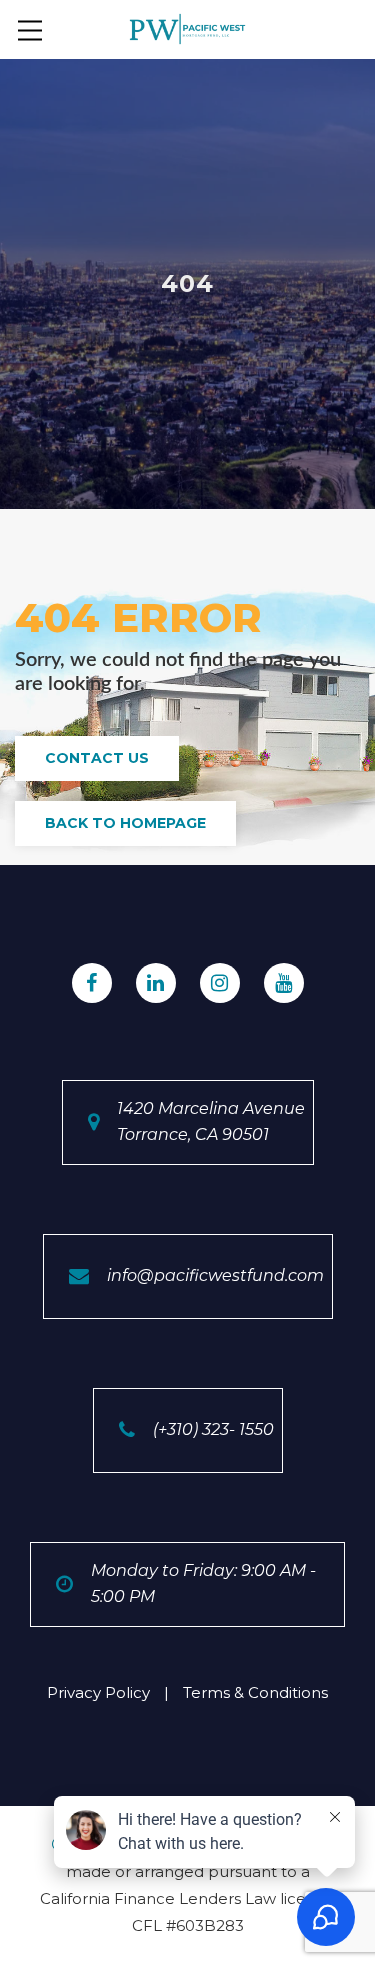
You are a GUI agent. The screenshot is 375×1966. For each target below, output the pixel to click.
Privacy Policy (98, 1692)
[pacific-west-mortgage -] (187, 27)
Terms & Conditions (255, 1692)
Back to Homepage (125, 823)
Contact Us (97, 758)
